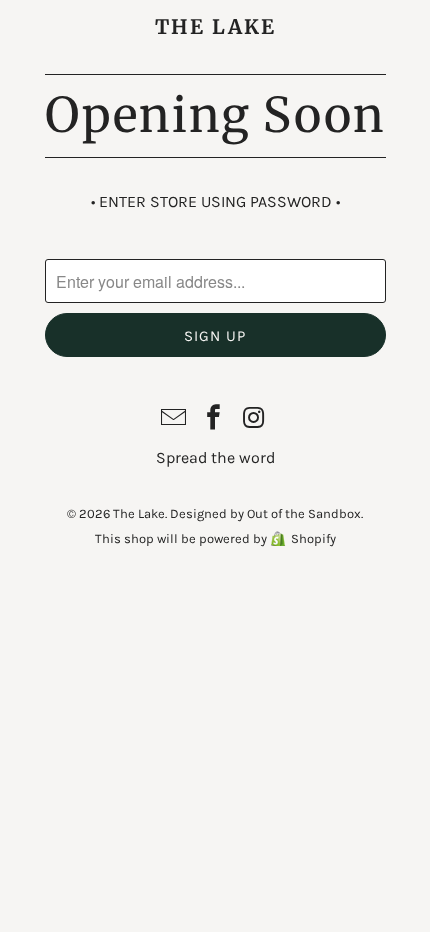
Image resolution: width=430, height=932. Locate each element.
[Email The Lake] (174, 419)
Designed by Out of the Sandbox (265, 513)
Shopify (313, 538)
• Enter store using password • (215, 201)
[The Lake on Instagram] (254, 419)
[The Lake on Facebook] (214, 419)
